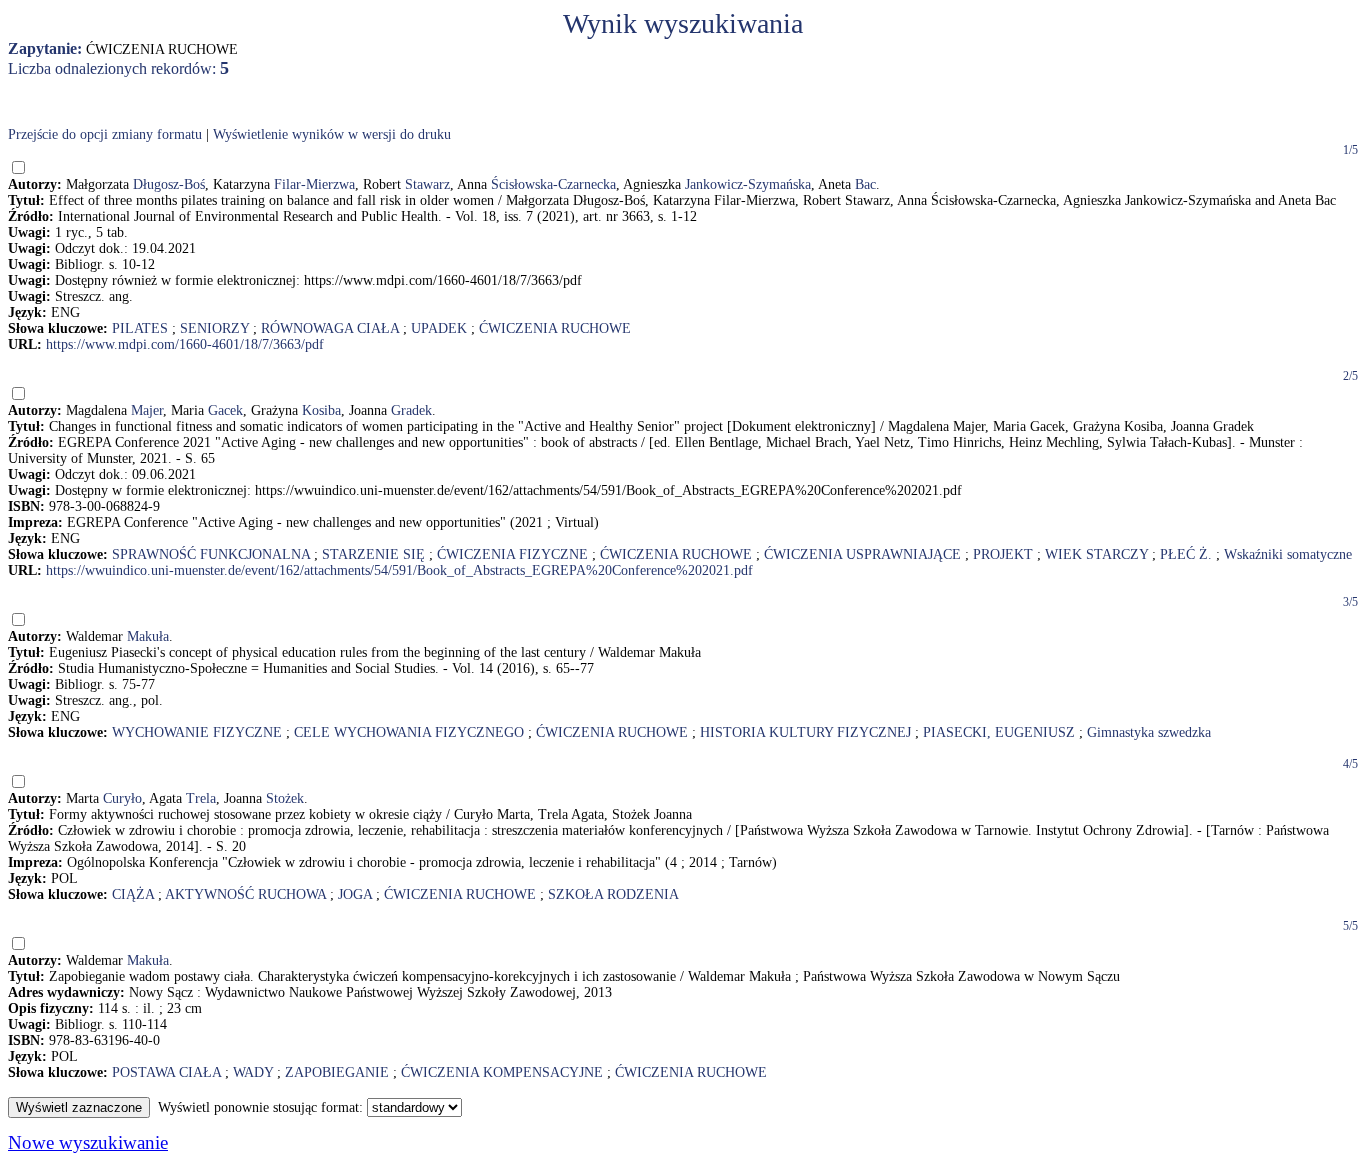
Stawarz (427, 184)
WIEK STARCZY (1096, 554)
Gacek (225, 410)
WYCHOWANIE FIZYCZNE (197, 732)
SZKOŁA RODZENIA (613, 894)
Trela (201, 798)
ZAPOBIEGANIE (337, 1072)
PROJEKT (1003, 554)
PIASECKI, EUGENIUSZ (999, 732)
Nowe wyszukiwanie (88, 1142)
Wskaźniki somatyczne (1288, 554)
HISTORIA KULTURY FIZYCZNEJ (805, 732)
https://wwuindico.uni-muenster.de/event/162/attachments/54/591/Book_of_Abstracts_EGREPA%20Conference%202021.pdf (399, 570)
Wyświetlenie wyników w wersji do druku (332, 134)
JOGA (355, 894)
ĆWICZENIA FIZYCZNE (512, 554)
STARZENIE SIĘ (373, 554)
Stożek (285, 798)
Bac (865, 184)
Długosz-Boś (169, 184)
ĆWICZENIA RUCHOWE (555, 328)
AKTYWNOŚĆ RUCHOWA (245, 894)
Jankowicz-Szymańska (748, 184)
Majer (147, 410)
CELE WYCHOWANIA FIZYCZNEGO (409, 732)
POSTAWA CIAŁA (166, 1072)
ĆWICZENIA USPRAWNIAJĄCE (862, 554)
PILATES (140, 328)
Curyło (122, 798)
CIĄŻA (133, 894)
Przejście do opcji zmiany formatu (105, 134)
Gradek (411, 410)
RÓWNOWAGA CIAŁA (330, 328)
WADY (253, 1072)
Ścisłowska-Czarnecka (553, 184)
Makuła (148, 636)
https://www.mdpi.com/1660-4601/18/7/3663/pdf (185, 344)
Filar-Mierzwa (314, 184)
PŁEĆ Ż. (1186, 554)
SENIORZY (214, 328)
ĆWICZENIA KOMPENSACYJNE (502, 1072)
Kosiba (321, 410)
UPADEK (439, 328)
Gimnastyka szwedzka (1149, 732)
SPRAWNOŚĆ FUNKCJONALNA (211, 554)
